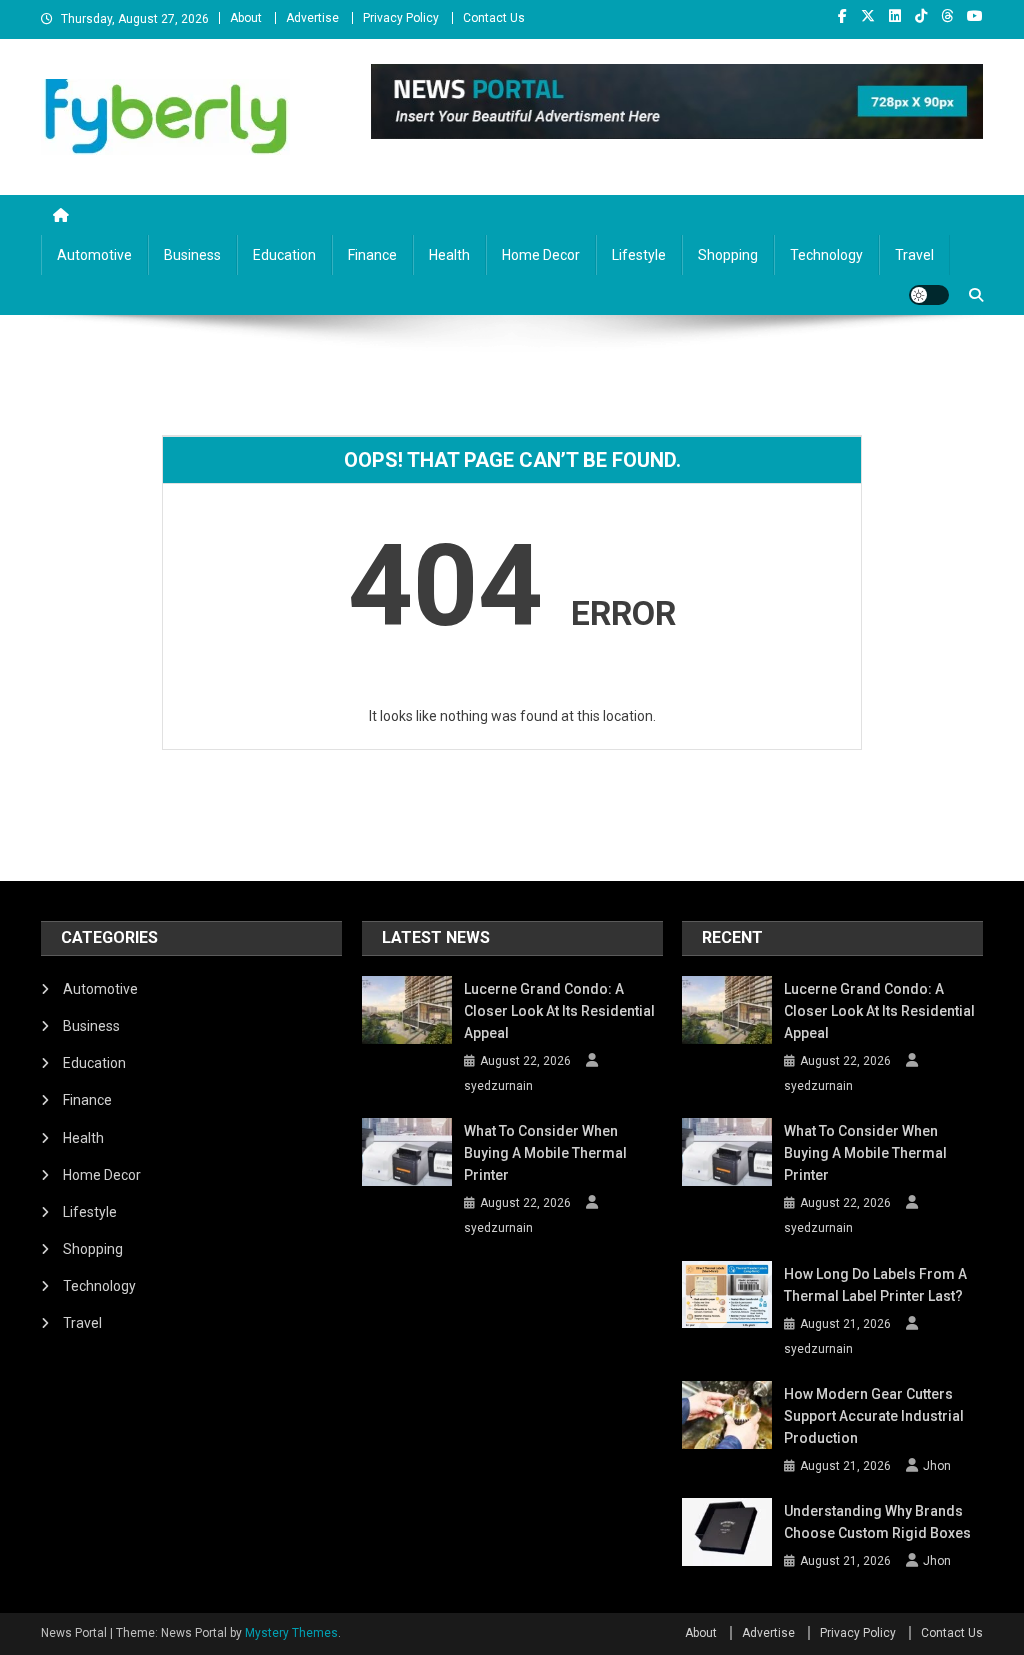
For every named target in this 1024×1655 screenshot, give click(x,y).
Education (284, 255)
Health (449, 255)
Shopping (728, 255)
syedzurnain (498, 1086)
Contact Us (494, 18)
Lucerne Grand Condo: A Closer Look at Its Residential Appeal (559, 1011)
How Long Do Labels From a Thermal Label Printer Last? (875, 1285)
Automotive (94, 255)
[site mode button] (929, 295)
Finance (372, 255)
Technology (826, 255)
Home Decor (541, 255)
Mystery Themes (291, 1633)
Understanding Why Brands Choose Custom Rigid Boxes (877, 1522)
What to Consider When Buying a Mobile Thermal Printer (545, 1153)
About (246, 18)
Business (192, 255)
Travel (914, 255)
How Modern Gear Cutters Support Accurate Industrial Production (874, 1416)
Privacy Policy (401, 18)
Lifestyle (639, 255)
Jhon (937, 1466)
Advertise (312, 18)
